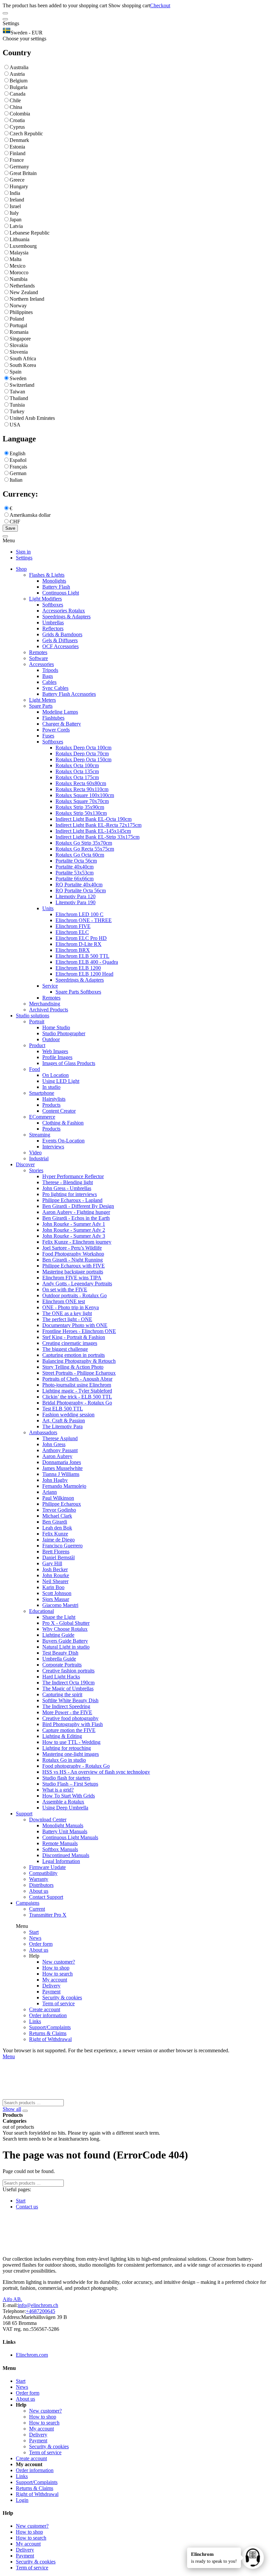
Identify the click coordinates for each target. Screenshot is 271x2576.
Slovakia (19, 345)
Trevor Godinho (59, 1510)
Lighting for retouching (67, 1748)
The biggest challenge (65, 1349)
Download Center (48, 1820)
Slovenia (19, 352)
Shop (21, 569)
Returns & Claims (48, 2033)
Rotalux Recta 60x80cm (81, 783)
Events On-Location (63, 1141)
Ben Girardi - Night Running (73, 1260)
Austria (17, 74)
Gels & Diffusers (60, 640)
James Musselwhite (62, 1468)
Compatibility (43, 1873)
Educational (41, 1611)
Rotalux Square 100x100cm (85, 795)
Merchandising (45, 1004)
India (15, 193)
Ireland (17, 200)
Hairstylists (54, 1099)
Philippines (21, 312)
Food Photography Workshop (73, 1254)
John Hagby (55, 1480)
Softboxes (53, 605)
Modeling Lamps (60, 712)
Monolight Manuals (63, 1825)
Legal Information (61, 1861)
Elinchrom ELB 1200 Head (84, 974)
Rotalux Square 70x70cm (82, 801)
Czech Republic (26, 133)
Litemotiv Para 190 (76, 902)
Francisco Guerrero (62, 1546)
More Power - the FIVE (67, 1712)
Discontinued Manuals (66, 1855)
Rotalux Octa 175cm (77, 777)
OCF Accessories (60, 646)
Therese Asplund (60, 1438)
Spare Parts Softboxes (78, 992)
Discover (25, 1164)
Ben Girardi (55, 1522)
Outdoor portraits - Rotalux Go (75, 1295)
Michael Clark (57, 1516)
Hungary (19, 186)
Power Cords (56, 730)
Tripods (50, 670)
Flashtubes (53, 718)
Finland (18, 153)
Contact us (27, 2207)
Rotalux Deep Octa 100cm (83, 748)
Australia (19, 67)
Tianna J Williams (61, 1474)
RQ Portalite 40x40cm (79, 885)
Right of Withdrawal (50, 2039)
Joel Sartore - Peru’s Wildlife (72, 1248)
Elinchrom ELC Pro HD (81, 938)
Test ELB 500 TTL (63, 1409)
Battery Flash (56, 587)
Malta (16, 259)
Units (48, 908)
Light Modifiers (45, 599)
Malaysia (19, 253)
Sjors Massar (56, 1599)
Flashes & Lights (47, 575)
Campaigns (28, 1903)
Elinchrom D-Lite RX (78, 944)
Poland (17, 319)
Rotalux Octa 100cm (77, 765)
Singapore (20, 339)
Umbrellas (53, 622)
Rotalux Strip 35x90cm (80, 807)
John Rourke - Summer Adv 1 (74, 1224)
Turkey (17, 411)
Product (37, 1045)
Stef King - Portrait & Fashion (74, 1337)
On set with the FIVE (65, 1289)
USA (15, 425)
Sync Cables (55, 688)
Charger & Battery (62, 724)
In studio (51, 1087)
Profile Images (57, 1057)
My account (55, 1980)
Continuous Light (61, 593)
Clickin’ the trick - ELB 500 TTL (77, 1397)
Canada (18, 94)
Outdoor (51, 1039)
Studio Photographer (64, 1033)
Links (35, 2021)
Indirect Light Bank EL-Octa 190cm (94, 819)
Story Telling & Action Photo (73, 1367)
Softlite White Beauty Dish (70, 1700)
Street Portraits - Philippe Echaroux (79, 1373)
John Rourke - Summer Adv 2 (74, 1230)
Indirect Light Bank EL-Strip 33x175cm (97, 837)
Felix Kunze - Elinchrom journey (77, 1242)
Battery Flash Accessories (69, 694)
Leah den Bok (57, 1528)
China (16, 107)
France (17, 160)
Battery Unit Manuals (65, 1831)
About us (39, 1891)
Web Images (55, 1051)
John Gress (54, 1444)
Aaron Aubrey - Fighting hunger (76, 1212)
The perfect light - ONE (67, 1319)
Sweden (18, 378)
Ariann (50, 1492)
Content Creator (59, 1111)
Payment (51, 1992)
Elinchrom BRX (73, 950)
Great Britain (23, 173)
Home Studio (56, 1027)
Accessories (41, 664)
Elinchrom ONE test (64, 1301)
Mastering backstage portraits (73, 1272)
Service (50, 986)
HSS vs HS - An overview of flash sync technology (96, 1772)
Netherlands (22, 286)
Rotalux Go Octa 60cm (80, 855)
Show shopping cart (129, 5)
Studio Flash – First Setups (70, 1784)
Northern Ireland (27, 299)
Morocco (19, 272)
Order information (48, 2015)
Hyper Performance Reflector (73, 1176)
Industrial (39, 1158)
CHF (15, 522)
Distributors (41, 1885)
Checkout (160, 5)
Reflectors (53, 628)
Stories (36, 1170)
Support (24, 1814)
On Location (56, 1075)
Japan (16, 220)
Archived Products (49, 1010)
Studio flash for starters (66, 1778)
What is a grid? (58, 1790)
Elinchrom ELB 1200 (78, 968)
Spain (16, 372)
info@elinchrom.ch (38, 2305)
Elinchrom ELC (72, 932)
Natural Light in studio (66, 1647)
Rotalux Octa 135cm (77, 771)
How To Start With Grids (69, 1796)
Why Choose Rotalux (65, 1629)
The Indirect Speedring (66, 1706)
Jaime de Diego (58, 1540)
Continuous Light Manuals (70, 1837)
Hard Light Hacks (61, 1677)
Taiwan (17, 392)
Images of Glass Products (69, 1063)
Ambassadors (43, 1432)
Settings (24, 558)
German (18, 473)
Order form (41, 1944)
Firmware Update (47, 1867)
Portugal (18, 325)
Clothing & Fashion (63, 1123)
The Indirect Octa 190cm (68, 1683)
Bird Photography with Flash (73, 1724)
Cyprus (17, 127)
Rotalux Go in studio (64, 1760)
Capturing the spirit (62, 1694)
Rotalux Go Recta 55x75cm (85, 849)
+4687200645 (40, 2311)
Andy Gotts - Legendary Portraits (77, 1284)
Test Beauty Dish (60, 1653)
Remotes (38, 652)
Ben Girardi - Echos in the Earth (76, 1218)
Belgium (19, 81)
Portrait (37, 1022)
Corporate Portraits (62, 1665)
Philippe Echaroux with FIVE (74, 1266)
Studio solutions (33, 1016)
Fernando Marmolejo (64, 1486)
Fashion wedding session (68, 1415)
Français (18, 467)
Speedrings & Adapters (66, 617)
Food (35, 1069)
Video (35, 1153)
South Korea (23, 365)
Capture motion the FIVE (69, 1730)
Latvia (16, 226)
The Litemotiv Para (62, 1426)
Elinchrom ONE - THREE (84, 920)
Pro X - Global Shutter (66, 1623)
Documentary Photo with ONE (75, 1325)
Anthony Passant (60, 1450)
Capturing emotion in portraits (74, 1355)
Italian (16, 480)
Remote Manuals (60, 1843)
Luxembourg (23, 246)
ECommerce (42, 1117)
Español (18, 460)
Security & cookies (62, 1998)
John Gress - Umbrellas (67, 1188)
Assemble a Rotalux (63, 1802)
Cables (49, 682)
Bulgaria (19, 87)
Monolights (54, 581)
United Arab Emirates (32, 418)
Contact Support (46, 1897)
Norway (18, 306)
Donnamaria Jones (62, 1462)
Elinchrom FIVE (73, 926)
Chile (15, 100)
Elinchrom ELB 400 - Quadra (87, 962)
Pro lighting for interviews (70, 1194)
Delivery (51, 1986)
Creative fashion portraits (68, 1671)
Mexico (18, 266)
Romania (19, 332)
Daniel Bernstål (58, 1557)
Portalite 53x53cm (75, 873)
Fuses (48, 736)
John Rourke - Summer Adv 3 (74, 1236)
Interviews (53, 1147)
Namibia (19, 279)
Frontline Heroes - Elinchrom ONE (79, 1331)
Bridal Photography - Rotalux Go (77, 1403)
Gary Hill (52, 1563)
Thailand (19, 398)
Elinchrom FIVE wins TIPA (72, 1278)
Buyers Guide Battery (65, 1641)
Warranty (39, 1879)
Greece (17, 180)
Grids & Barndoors (62, 634)
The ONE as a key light (67, 1313)
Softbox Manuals (60, 1849)
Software (39, 658)
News (35, 1938)
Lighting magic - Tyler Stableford (77, 1391)
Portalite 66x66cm (75, 879)
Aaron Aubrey (57, 1456)
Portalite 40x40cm (75, 867)
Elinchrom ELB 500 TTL (82, 956)
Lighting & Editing (62, 1736)
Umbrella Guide (59, 1659)
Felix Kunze (55, 1534)
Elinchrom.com (32, 2355)
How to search (58, 1974)
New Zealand (24, 292)
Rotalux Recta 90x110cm (82, 789)
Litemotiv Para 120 (76, 896)
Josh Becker (55, 1569)
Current (37, 1909)
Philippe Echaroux (62, 1504)
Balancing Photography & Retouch (79, 1361)
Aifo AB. (12, 2299)
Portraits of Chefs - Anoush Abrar (77, 1379)
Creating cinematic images (70, 1343)
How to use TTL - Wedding (71, 1742)
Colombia (20, 114)
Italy (14, 213)
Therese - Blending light (68, 1182)
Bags (48, 676)
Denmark (19, 140)
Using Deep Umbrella (65, 1808)
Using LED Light (61, 1081)
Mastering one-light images (71, 1754)
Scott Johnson (57, 1593)
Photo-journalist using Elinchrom (77, 1385)
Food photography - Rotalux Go (76, 1766)
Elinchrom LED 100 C (79, 914)
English (18, 453)
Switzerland (22, 385)
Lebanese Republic (30, 233)
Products (51, 1105)
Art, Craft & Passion (64, 1421)
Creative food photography (70, 1718)
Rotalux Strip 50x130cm (81, 813)
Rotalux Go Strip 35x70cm (84, 843)
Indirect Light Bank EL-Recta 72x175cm (98, 825)
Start (34, 1932)
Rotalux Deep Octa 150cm (83, 759)
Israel (15, 206)
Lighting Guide (58, 1635)
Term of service (58, 2003)
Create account (45, 2009)
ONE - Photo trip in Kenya (71, 1307)
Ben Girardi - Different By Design (78, 1206)
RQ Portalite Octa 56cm (81, 890)
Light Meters (42, 700)
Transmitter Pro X (48, 1915)
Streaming (40, 1135)
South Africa (23, 358)
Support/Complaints (50, 2027)
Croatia (17, 120)
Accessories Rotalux (64, 611)
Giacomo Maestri (60, 1605)
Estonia (17, 147)
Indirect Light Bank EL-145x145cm (93, 831)
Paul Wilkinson (58, 1498)
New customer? (59, 1962)
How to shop (56, 1968)
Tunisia (17, 405)
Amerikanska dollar (30, 515)
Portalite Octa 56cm (76, 861)
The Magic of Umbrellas (68, 1688)
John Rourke (56, 1575)
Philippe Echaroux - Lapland (72, 1200)
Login (22, 2500)
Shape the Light (59, 1617)
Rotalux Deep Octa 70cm (82, 754)
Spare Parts (41, 706)
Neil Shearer (55, 1581)
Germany (19, 167)
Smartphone (42, 1093)
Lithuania (19, 239)
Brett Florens (56, 1552)
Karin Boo (53, 1587)
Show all (12, 2109)
